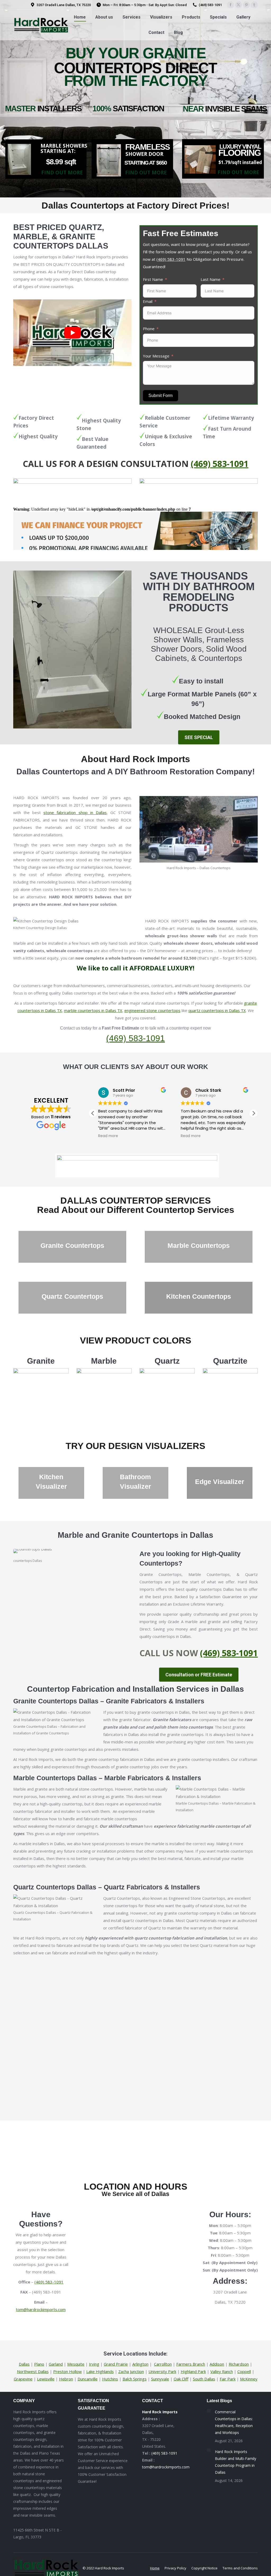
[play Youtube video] (72, 333)
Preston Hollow (67, 2371)
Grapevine (23, 2379)
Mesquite (76, 2364)
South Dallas (204, 2379)
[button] (254, 1113)
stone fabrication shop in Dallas (75, 812)
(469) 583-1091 (171, 259)
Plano (39, 2364)
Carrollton (163, 2364)
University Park (162, 2371)
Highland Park (193, 2371)
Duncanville (88, 2379)
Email (148, 301)
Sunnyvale (160, 2379)
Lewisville (46, 2379)
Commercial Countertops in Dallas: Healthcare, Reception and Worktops (234, 2422)
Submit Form (161, 396)
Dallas (24, 2364)
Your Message (156, 356)
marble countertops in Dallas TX (93, 1010)
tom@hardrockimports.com (41, 2309)
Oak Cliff (181, 2379)
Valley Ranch (222, 2371)
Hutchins (110, 2379)
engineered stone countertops (152, 1010)
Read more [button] (108, 1136)
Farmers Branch (191, 2364)
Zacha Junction (131, 2371)
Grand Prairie (116, 2364)
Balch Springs (135, 2379)
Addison (217, 2364)
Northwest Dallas (33, 2371)
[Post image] (209, 2411)
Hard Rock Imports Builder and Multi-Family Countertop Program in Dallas (236, 2462)
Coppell (244, 2371)
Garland (56, 2364)
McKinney (249, 2379)
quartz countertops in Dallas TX (217, 1010)
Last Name (211, 279)
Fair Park (228, 2379)
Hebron (66, 2379)
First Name (153, 279)
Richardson (239, 2364)
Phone (149, 329)
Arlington (140, 2364)
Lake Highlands (100, 2371)
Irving (94, 2364)
